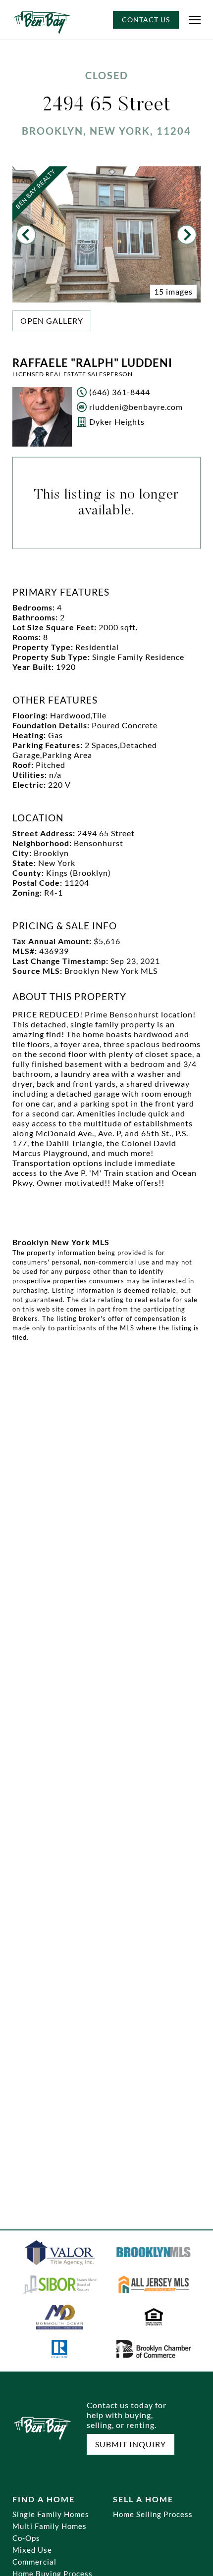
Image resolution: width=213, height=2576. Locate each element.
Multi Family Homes (50, 2526)
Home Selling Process (153, 2514)
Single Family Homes (51, 2514)
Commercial (34, 2562)
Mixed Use (32, 2550)
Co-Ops (26, 2538)
